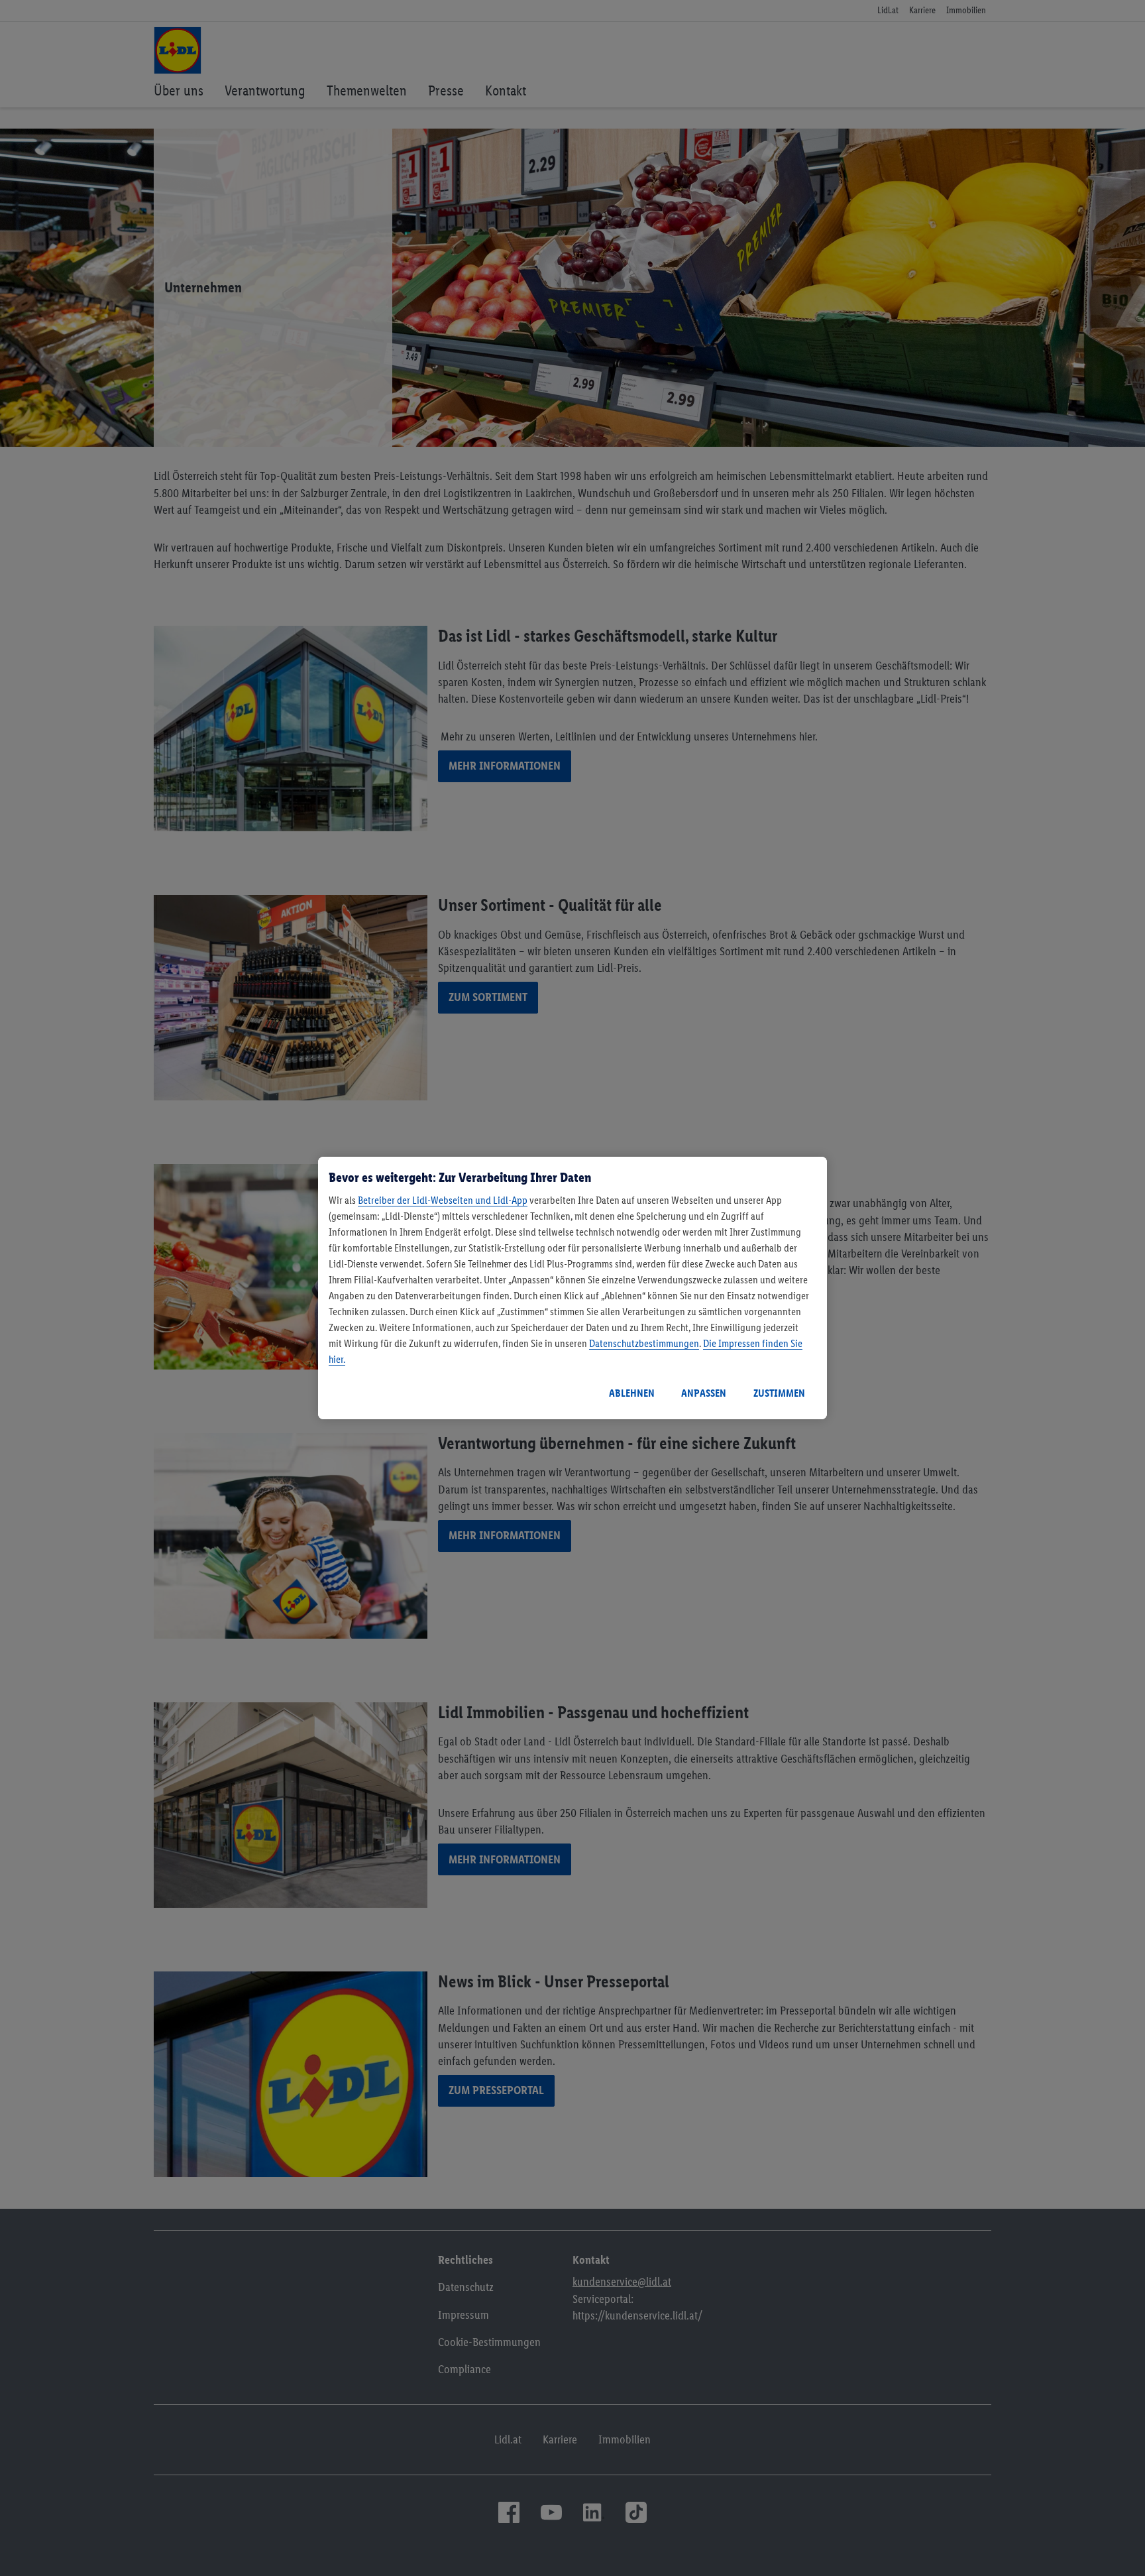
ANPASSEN (704, 1393)
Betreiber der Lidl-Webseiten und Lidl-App (443, 1200)
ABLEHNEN (632, 1393)
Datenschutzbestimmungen (644, 1343)
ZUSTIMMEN (779, 1393)
